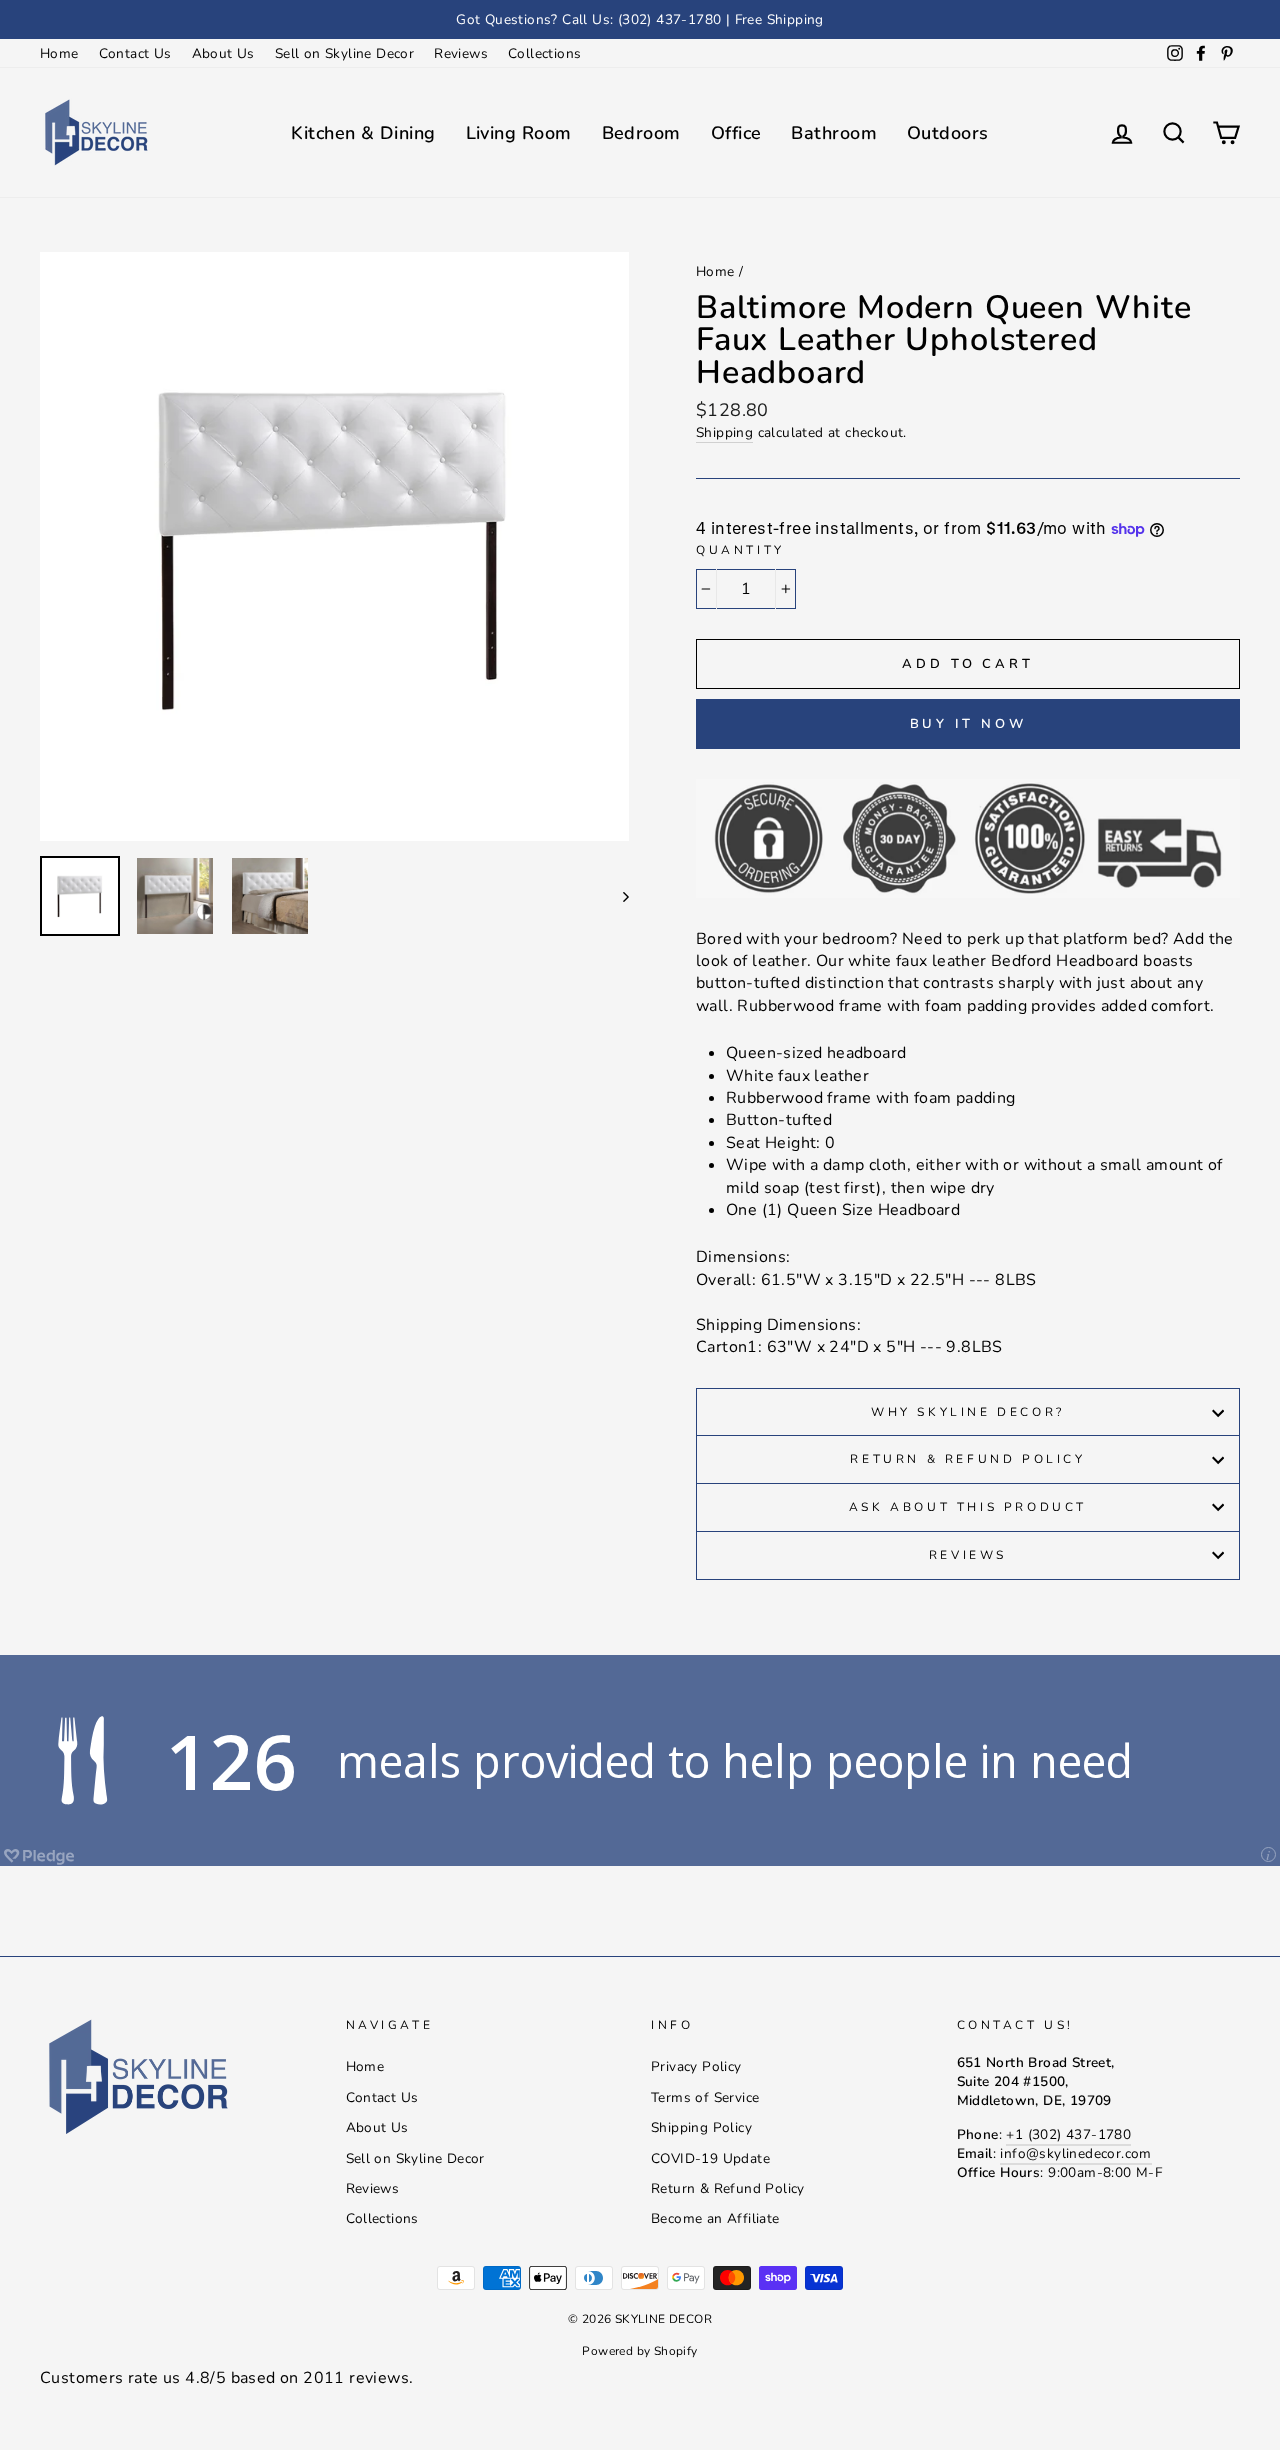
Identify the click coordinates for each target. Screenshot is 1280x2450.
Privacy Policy (696, 2066)
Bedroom (641, 133)
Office (736, 133)
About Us (223, 53)
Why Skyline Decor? (968, 1412)
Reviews (461, 53)
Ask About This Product (968, 1507)
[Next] (616, 896)
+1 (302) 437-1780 (1068, 2134)
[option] (640, 19)
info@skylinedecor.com (1075, 2153)
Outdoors (948, 133)
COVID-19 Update (710, 2158)
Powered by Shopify (639, 2351)
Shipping (724, 432)
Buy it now (968, 724)
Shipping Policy (701, 2127)
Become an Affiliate (715, 2218)
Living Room (519, 133)
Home (59, 53)
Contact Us (135, 53)
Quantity (740, 550)
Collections (544, 53)
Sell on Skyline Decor (344, 53)
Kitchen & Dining (363, 133)
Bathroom (834, 133)
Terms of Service (705, 2097)
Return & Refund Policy (967, 1459)
